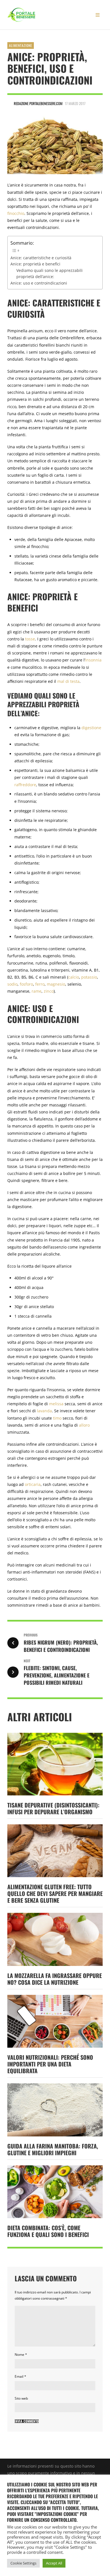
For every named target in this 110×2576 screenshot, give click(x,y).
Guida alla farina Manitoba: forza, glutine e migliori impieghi (53, 2149)
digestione (91, 728)
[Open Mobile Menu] (98, 15)
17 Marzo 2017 (75, 103)
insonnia (93, 660)
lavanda (44, 1411)
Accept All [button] (54, 2563)
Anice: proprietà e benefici (35, 264)
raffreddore (25, 785)
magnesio (56, 984)
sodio (12, 984)
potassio (89, 977)
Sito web (21, 2398)
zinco (49, 991)
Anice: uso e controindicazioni (39, 283)
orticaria (33, 1484)
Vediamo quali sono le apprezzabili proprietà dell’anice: (49, 273)
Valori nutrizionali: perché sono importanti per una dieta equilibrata (50, 2064)
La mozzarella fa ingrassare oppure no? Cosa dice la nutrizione (55, 1979)
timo (57, 1418)
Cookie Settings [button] (23, 2563)
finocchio (16, 213)
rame (37, 991)
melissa (56, 1404)
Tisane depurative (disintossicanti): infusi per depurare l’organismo (53, 1808)
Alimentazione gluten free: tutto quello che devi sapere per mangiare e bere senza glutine (55, 1893)
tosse (30, 639)
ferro (40, 984)
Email (20, 2376)
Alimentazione (21, 45)
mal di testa (68, 681)
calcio (74, 977)
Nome (21, 2355)
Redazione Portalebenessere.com (38, 103)
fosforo (26, 984)
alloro (84, 1425)
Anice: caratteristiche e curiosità (41, 258)
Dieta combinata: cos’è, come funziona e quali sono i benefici (48, 2231)
